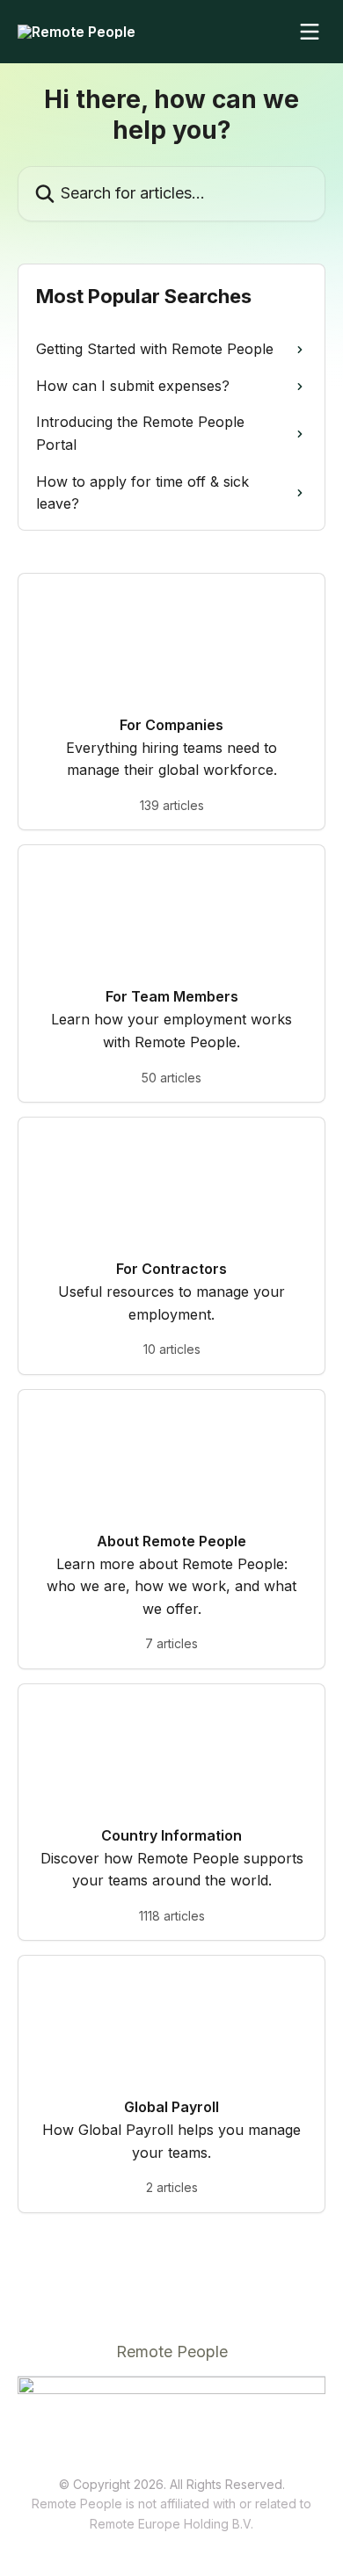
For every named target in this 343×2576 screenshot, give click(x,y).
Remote (112, 2524)
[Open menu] (310, 32)
